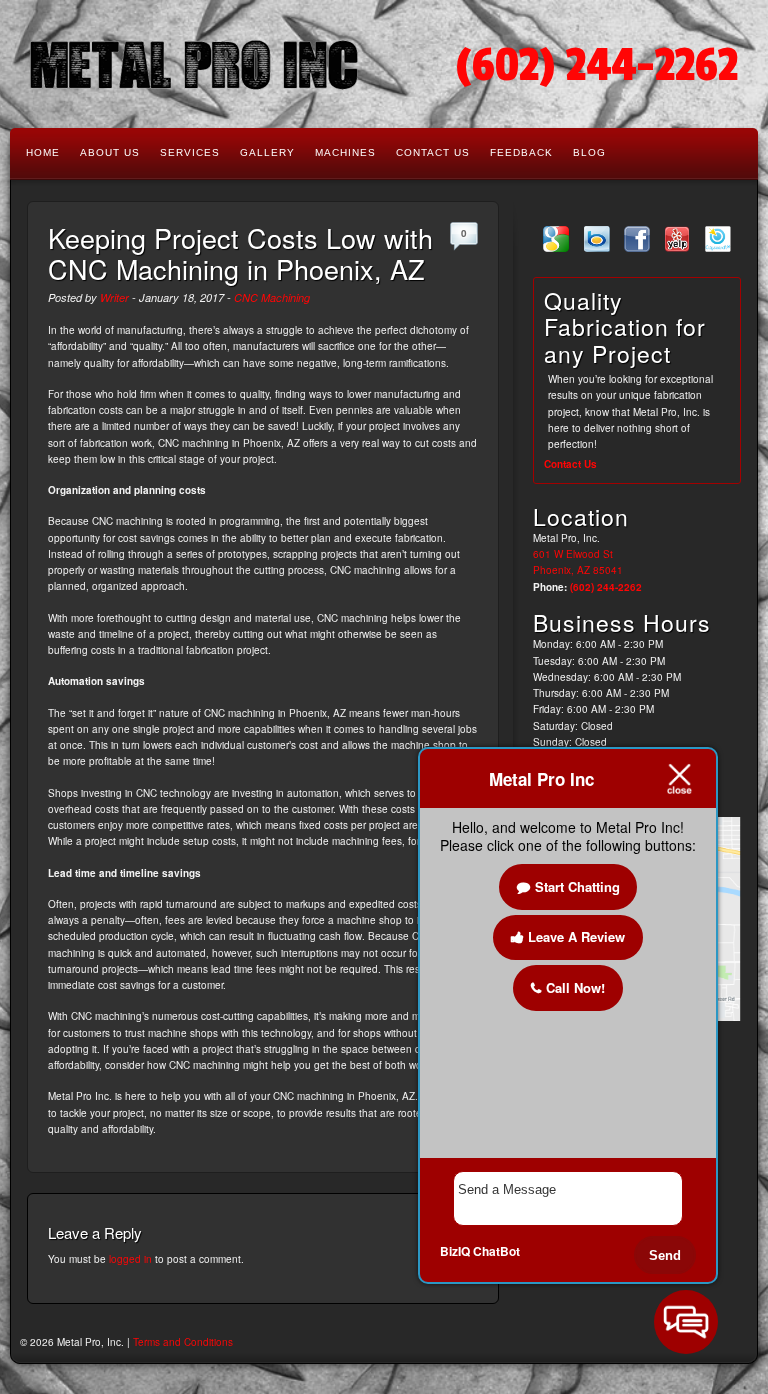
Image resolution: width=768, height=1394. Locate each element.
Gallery (267, 152)
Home (43, 152)
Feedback (521, 152)
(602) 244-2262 (597, 65)
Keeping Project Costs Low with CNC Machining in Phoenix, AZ (240, 253)
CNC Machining (272, 297)
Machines (345, 152)
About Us (110, 152)
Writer (114, 297)
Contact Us (433, 152)
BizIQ (455, 1251)
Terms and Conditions (183, 1342)
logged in (130, 1259)
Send (665, 1255)
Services (190, 152)
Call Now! (575, 987)
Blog (589, 152)
